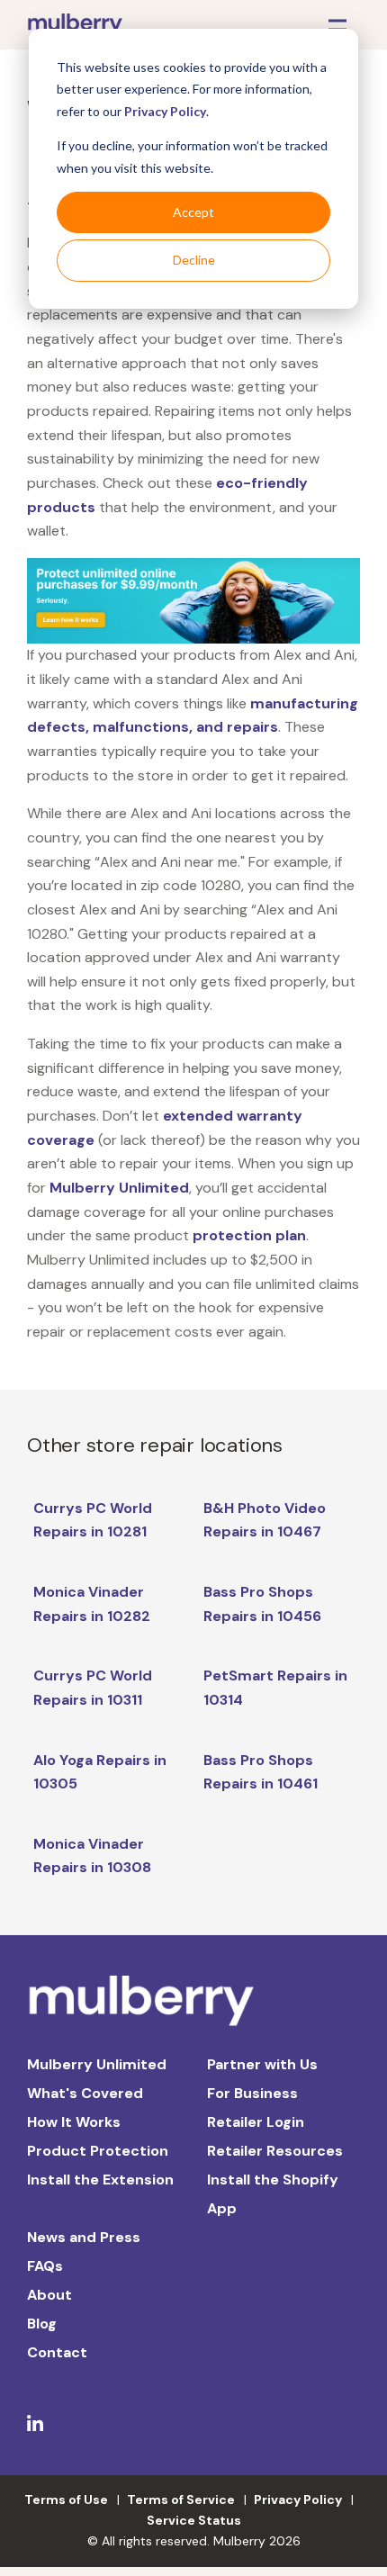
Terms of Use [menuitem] (66, 2499)
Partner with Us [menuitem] (262, 2064)
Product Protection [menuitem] (98, 2151)
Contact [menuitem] (57, 2352)
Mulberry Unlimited (119, 1188)
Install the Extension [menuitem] (100, 2180)
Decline (194, 260)
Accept (193, 212)
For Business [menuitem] (252, 2093)
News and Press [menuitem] (84, 2237)
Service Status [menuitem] (194, 2520)
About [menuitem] (49, 2295)
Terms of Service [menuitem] (181, 2499)
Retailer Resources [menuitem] (275, 2151)
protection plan (249, 1235)
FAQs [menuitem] (45, 2266)
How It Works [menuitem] (74, 2122)
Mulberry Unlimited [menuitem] (97, 2064)
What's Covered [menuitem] (85, 2093)
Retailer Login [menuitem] (256, 2122)
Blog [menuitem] (42, 2324)
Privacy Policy (165, 111)
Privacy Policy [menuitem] (298, 2499)
